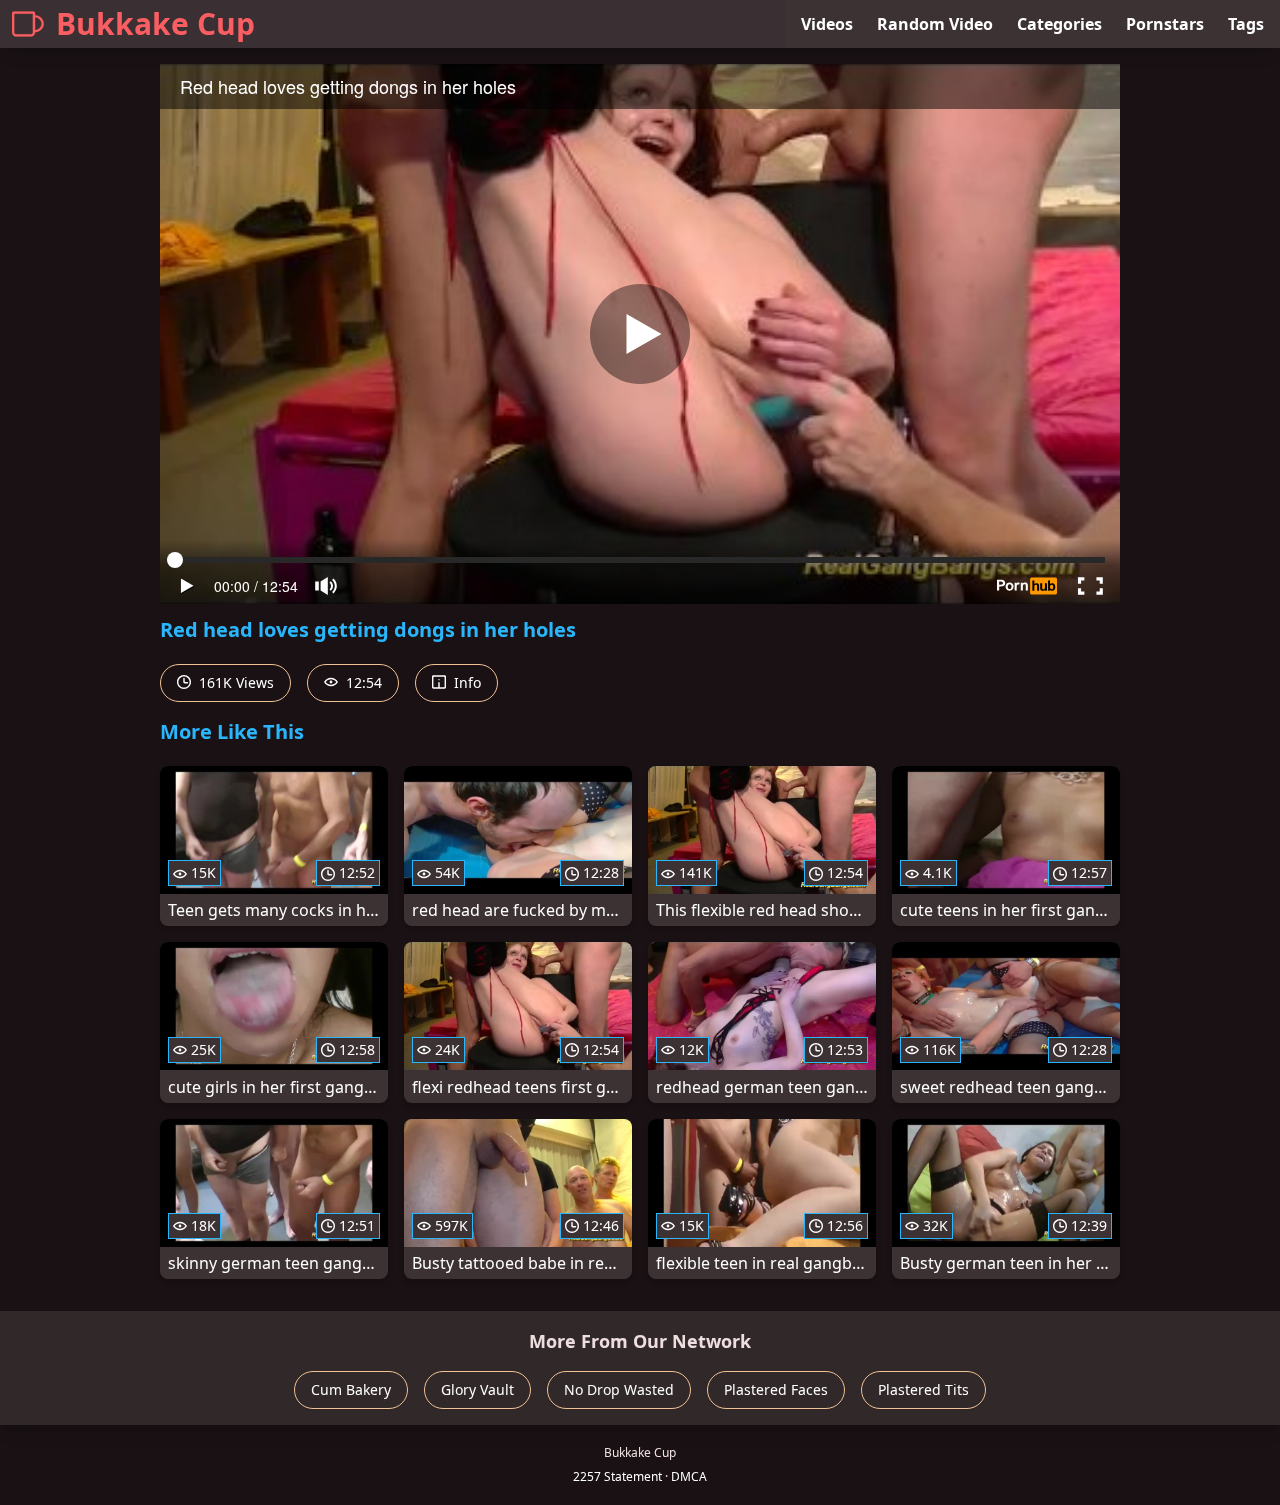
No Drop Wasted (619, 1389)
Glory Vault (477, 1389)
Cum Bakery (351, 1389)
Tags (1246, 24)
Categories (1059, 24)
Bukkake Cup (155, 23)
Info (465, 682)
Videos (827, 24)
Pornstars (1165, 24)
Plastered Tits (923, 1389)
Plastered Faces (776, 1389)
